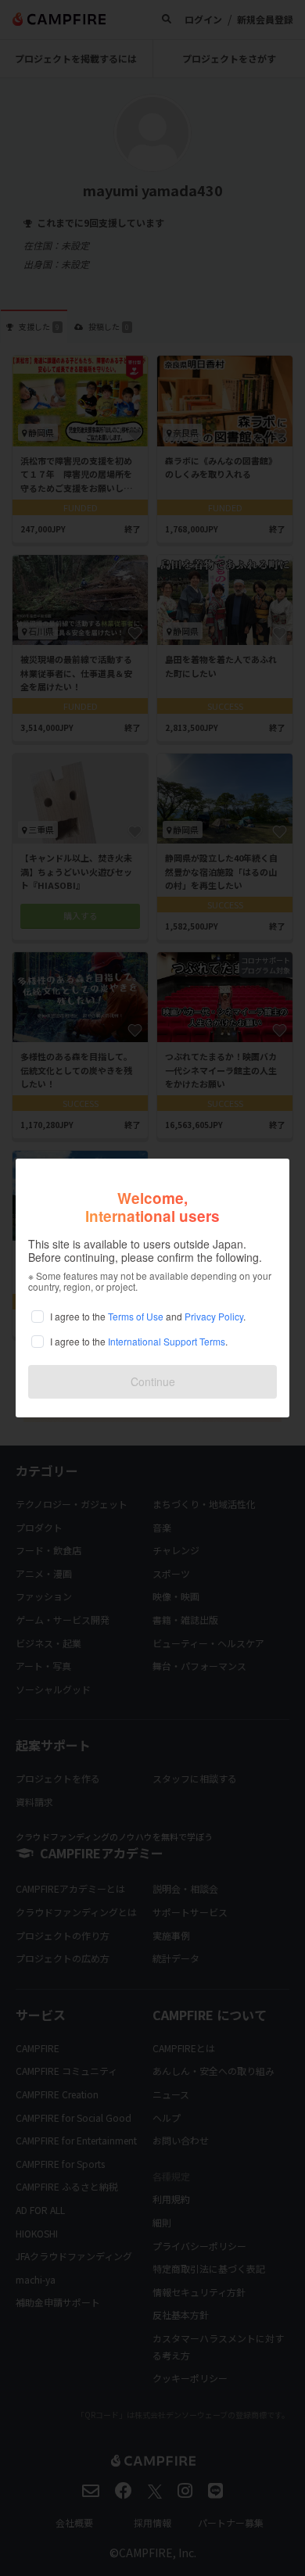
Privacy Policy (214, 1316)
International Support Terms (167, 1341)
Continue (153, 1381)
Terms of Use (136, 1316)
